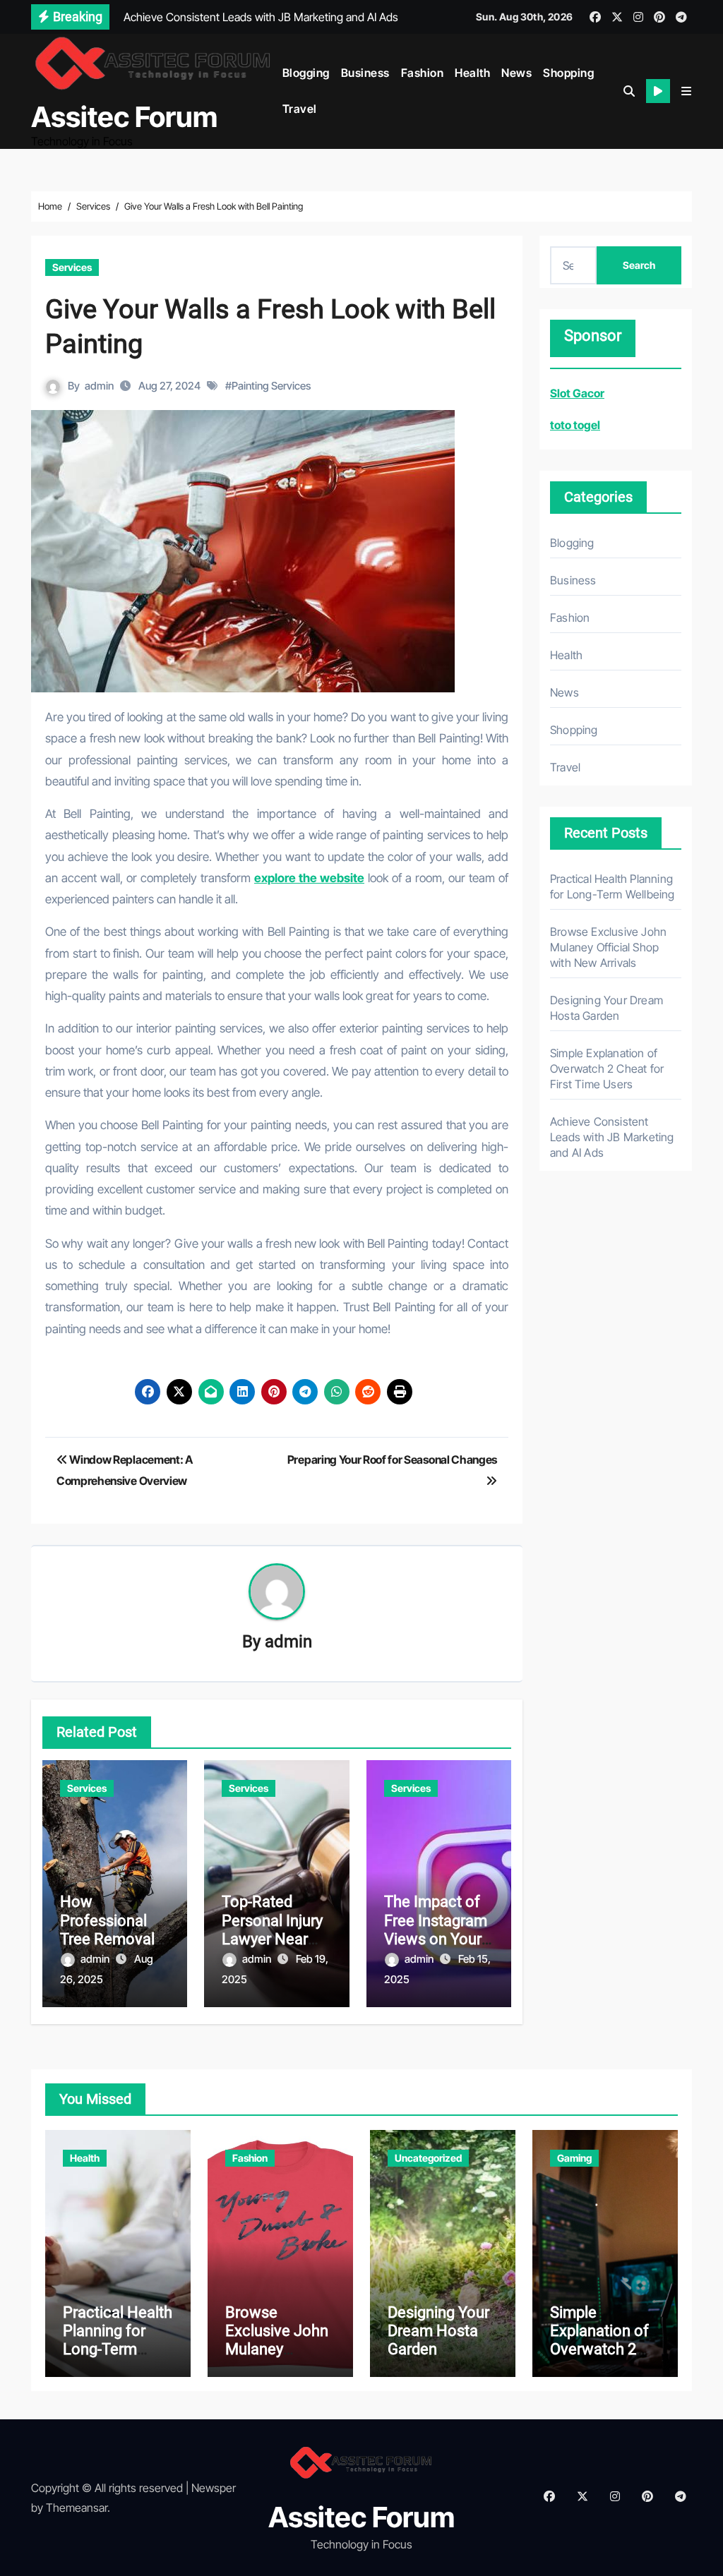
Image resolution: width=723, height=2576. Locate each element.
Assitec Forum (124, 117)
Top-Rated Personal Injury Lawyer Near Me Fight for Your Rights (272, 1939)
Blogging (306, 73)
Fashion (423, 73)
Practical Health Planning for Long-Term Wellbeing (118, 2340)
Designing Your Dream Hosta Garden (438, 2331)
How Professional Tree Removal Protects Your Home (107, 1939)
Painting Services (271, 386)
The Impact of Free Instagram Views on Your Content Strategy (436, 1939)
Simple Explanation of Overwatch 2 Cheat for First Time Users (607, 1069)
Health (472, 73)
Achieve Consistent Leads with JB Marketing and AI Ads (612, 1137)
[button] (686, 91)
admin (99, 386)
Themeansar (77, 2508)
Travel (300, 109)
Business (365, 73)
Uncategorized (428, 2158)
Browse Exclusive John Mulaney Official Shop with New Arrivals (608, 947)
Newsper (214, 2488)
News (516, 73)
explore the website (309, 878)
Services (72, 267)
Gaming (574, 2158)
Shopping (568, 73)
